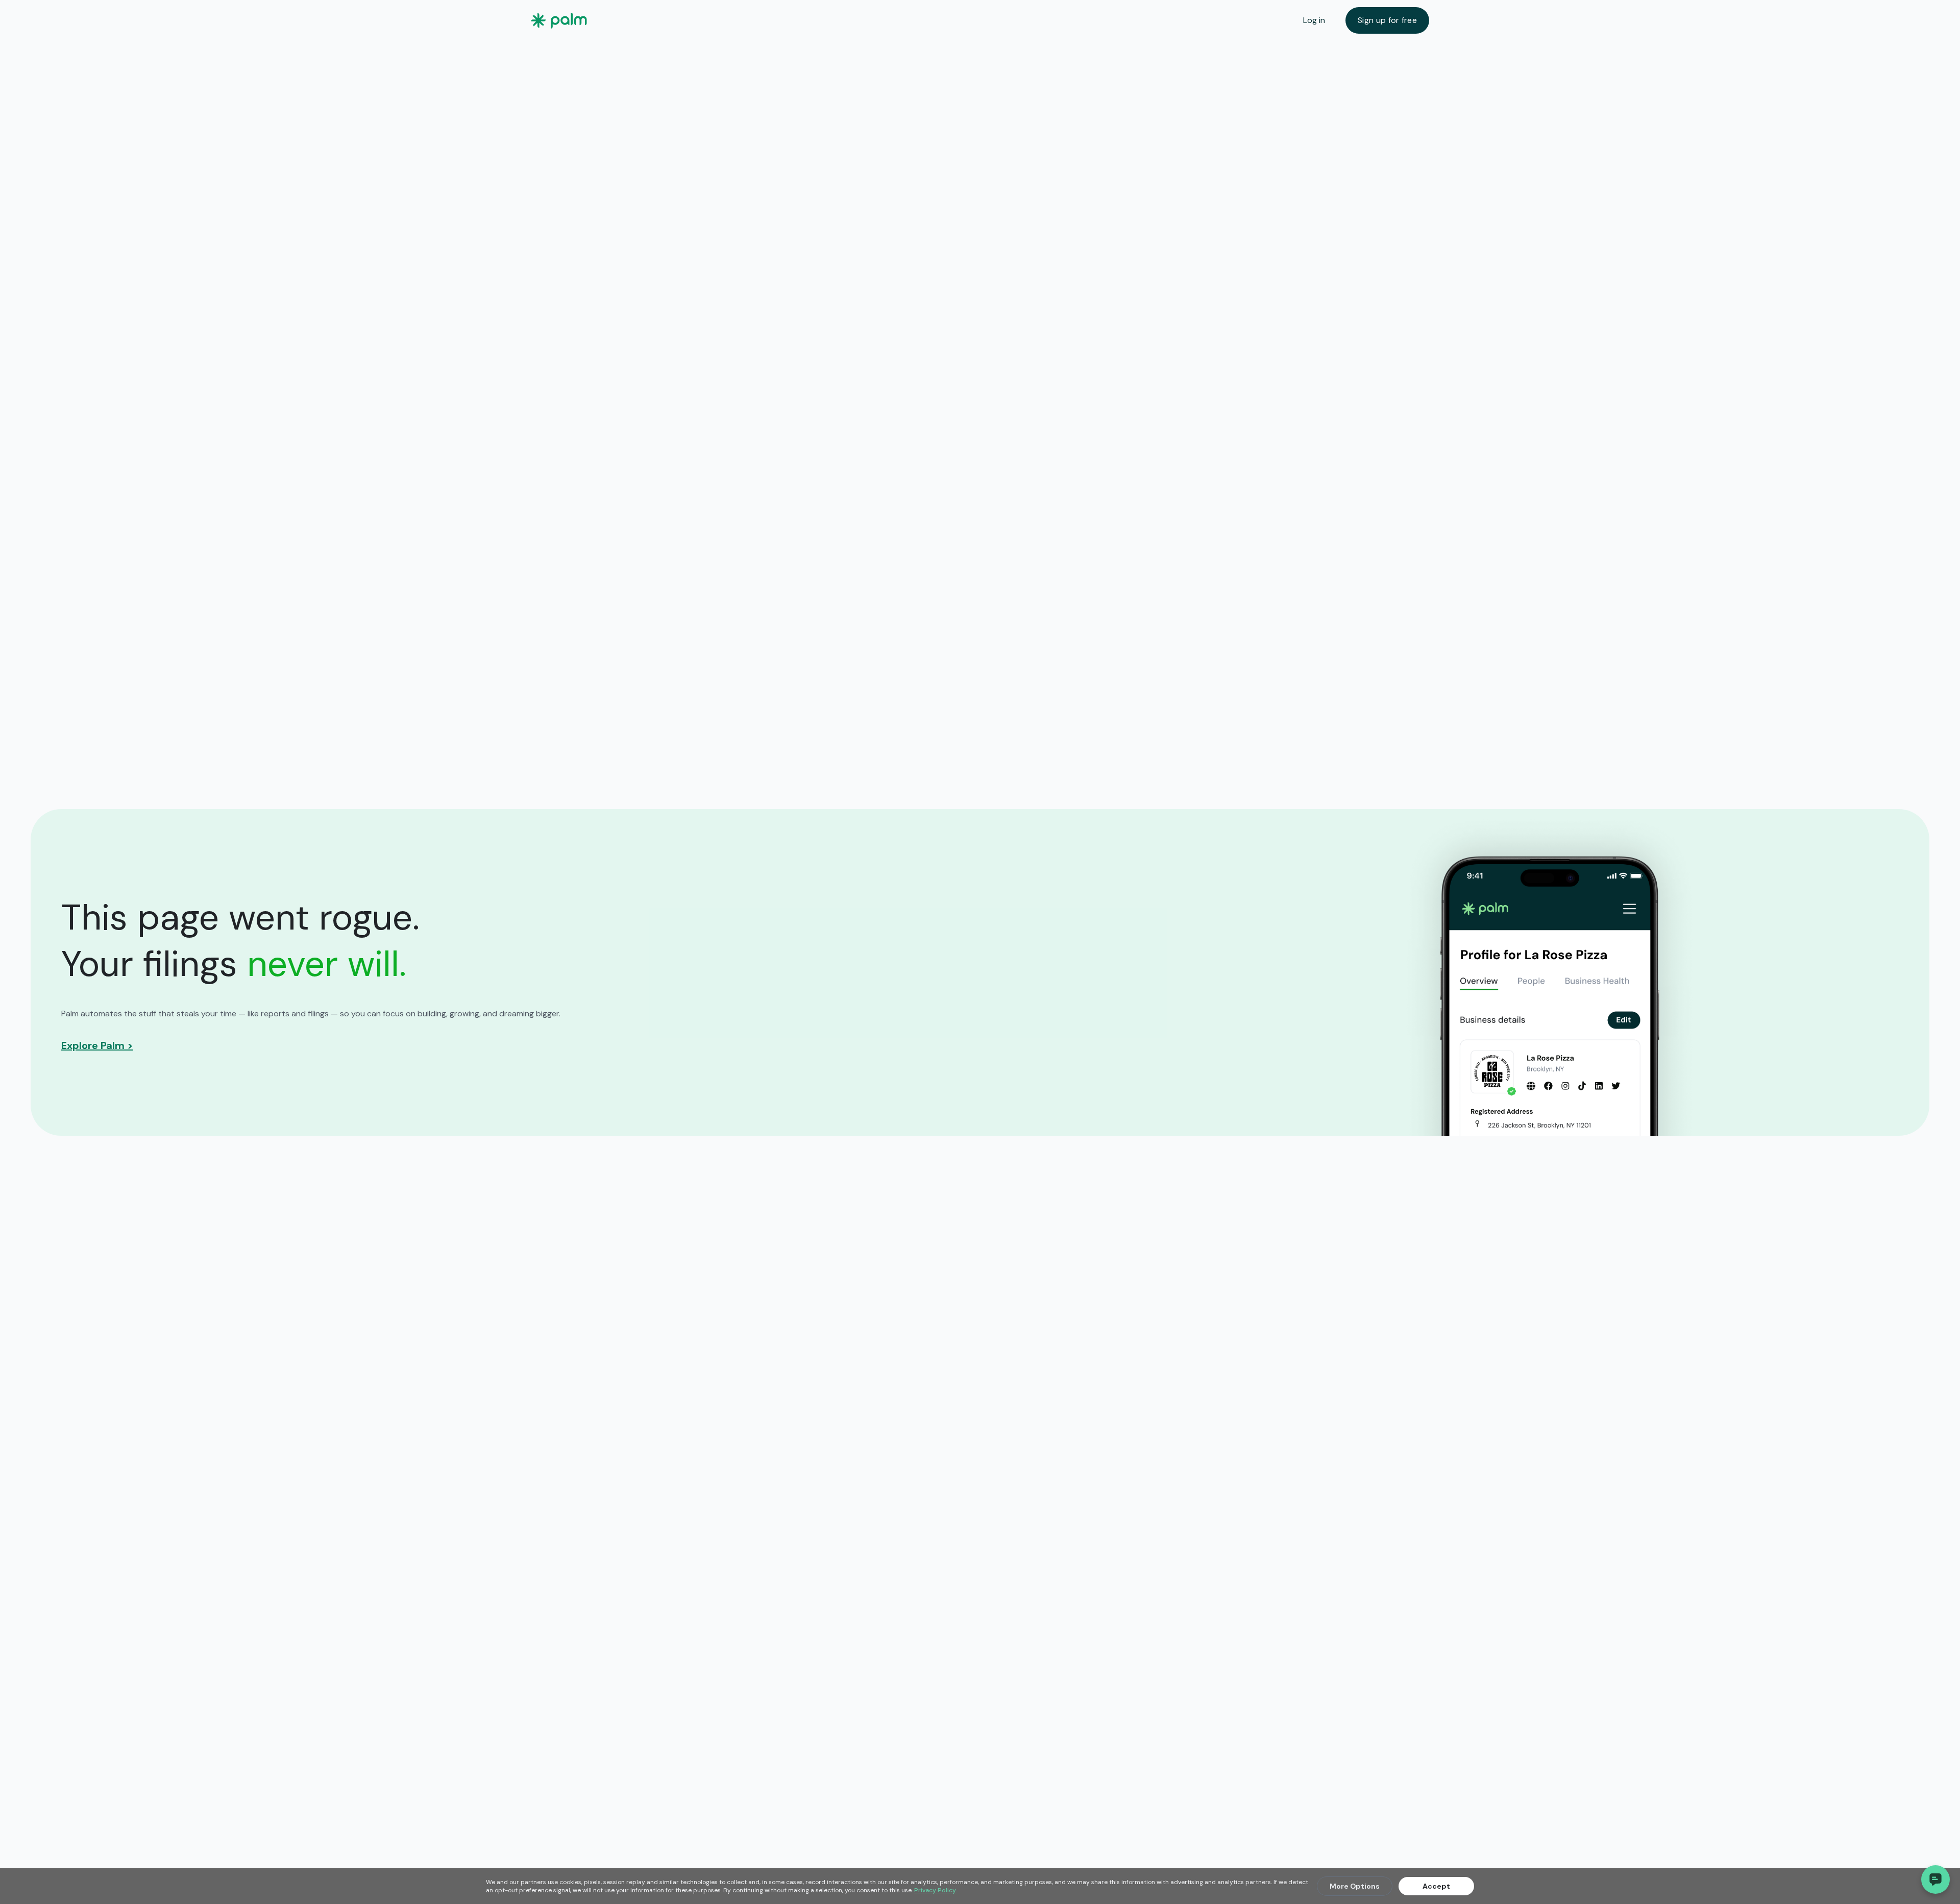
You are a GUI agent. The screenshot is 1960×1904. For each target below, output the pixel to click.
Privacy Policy (935, 1890)
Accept (1436, 1886)
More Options (1355, 1886)
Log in (1314, 20)
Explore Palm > (97, 1045)
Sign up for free (1387, 20)
